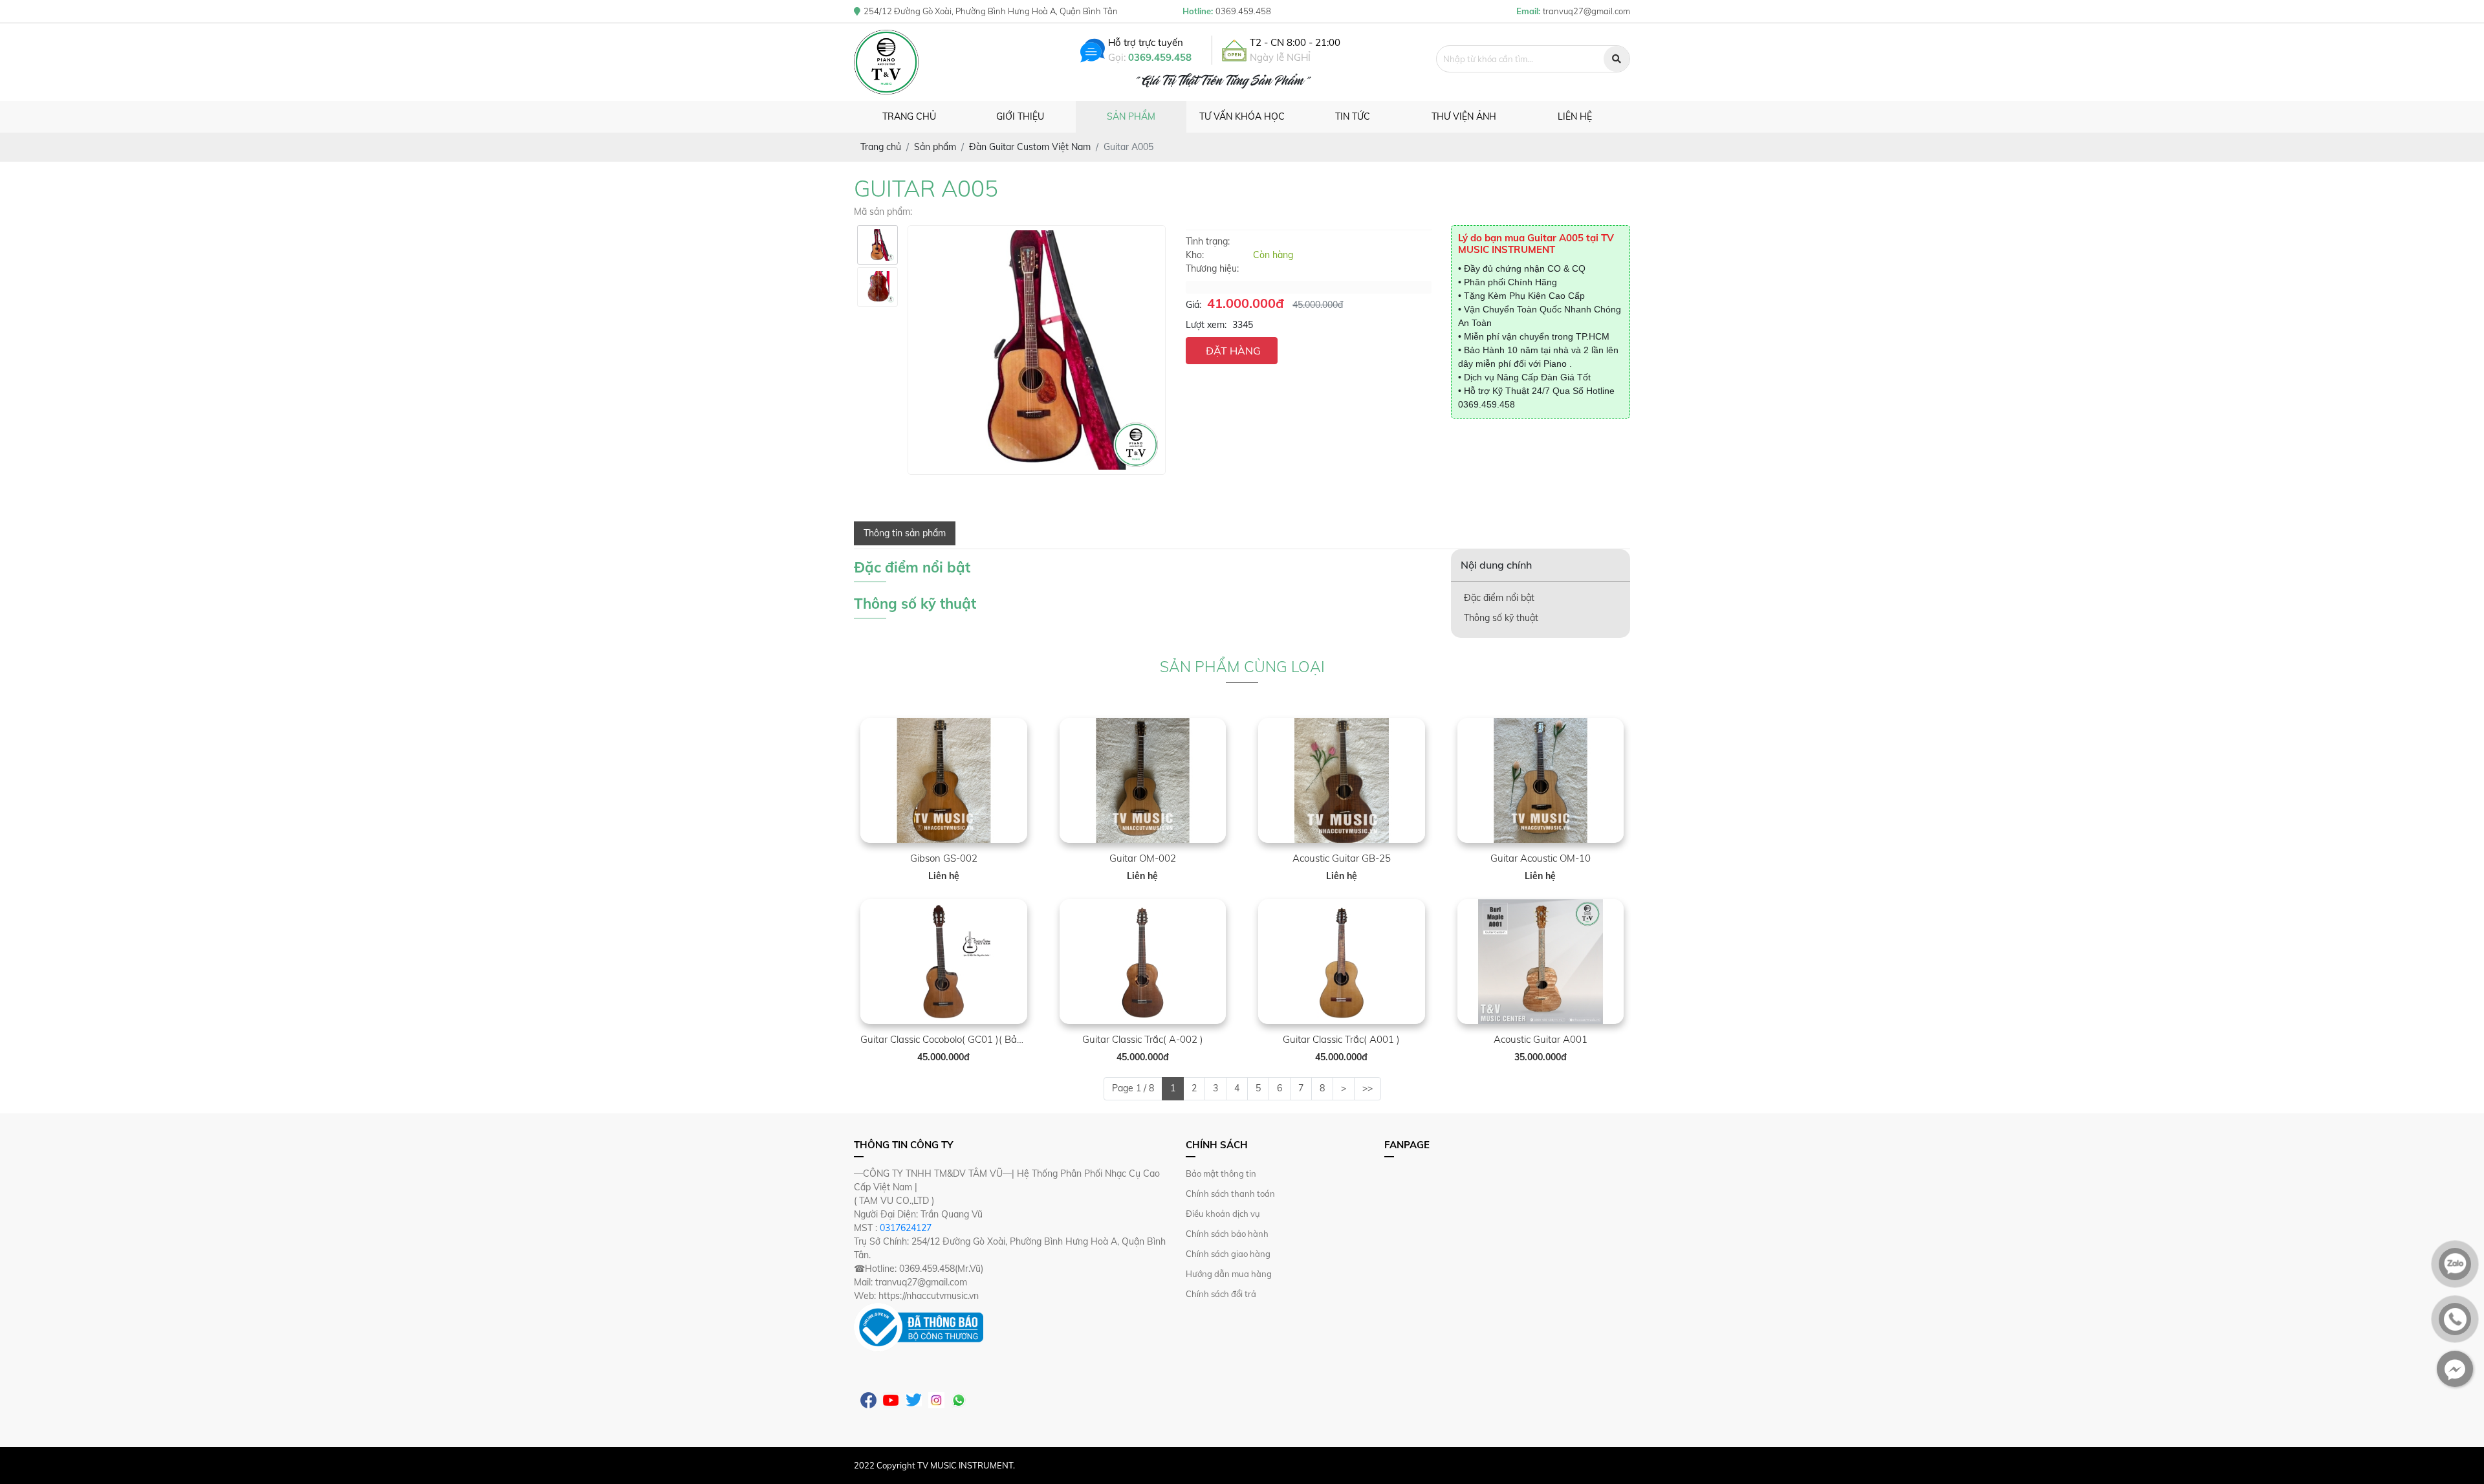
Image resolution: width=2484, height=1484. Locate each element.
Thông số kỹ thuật (1501, 618)
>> (1367, 1088)
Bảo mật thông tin (1221, 1173)
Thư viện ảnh (1464, 116)
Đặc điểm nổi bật (1499, 598)
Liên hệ (1575, 116)
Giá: (1193, 305)
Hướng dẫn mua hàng (1229, 1274)
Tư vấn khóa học (1242, 116)
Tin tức (1353, 116)
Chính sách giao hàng (1228, 1254)
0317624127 (906, 1228)
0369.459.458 (1160, 57)
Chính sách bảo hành (1227, 1234)
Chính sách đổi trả (1221, 1294)
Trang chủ (909, 116)
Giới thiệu (1020, 116)
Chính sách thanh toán (1230, 1194)
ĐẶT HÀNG (1233, 351)
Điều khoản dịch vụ (1223, 1214)
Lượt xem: (1206, 325)
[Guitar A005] (877, 245)
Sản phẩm (1131, 116)
